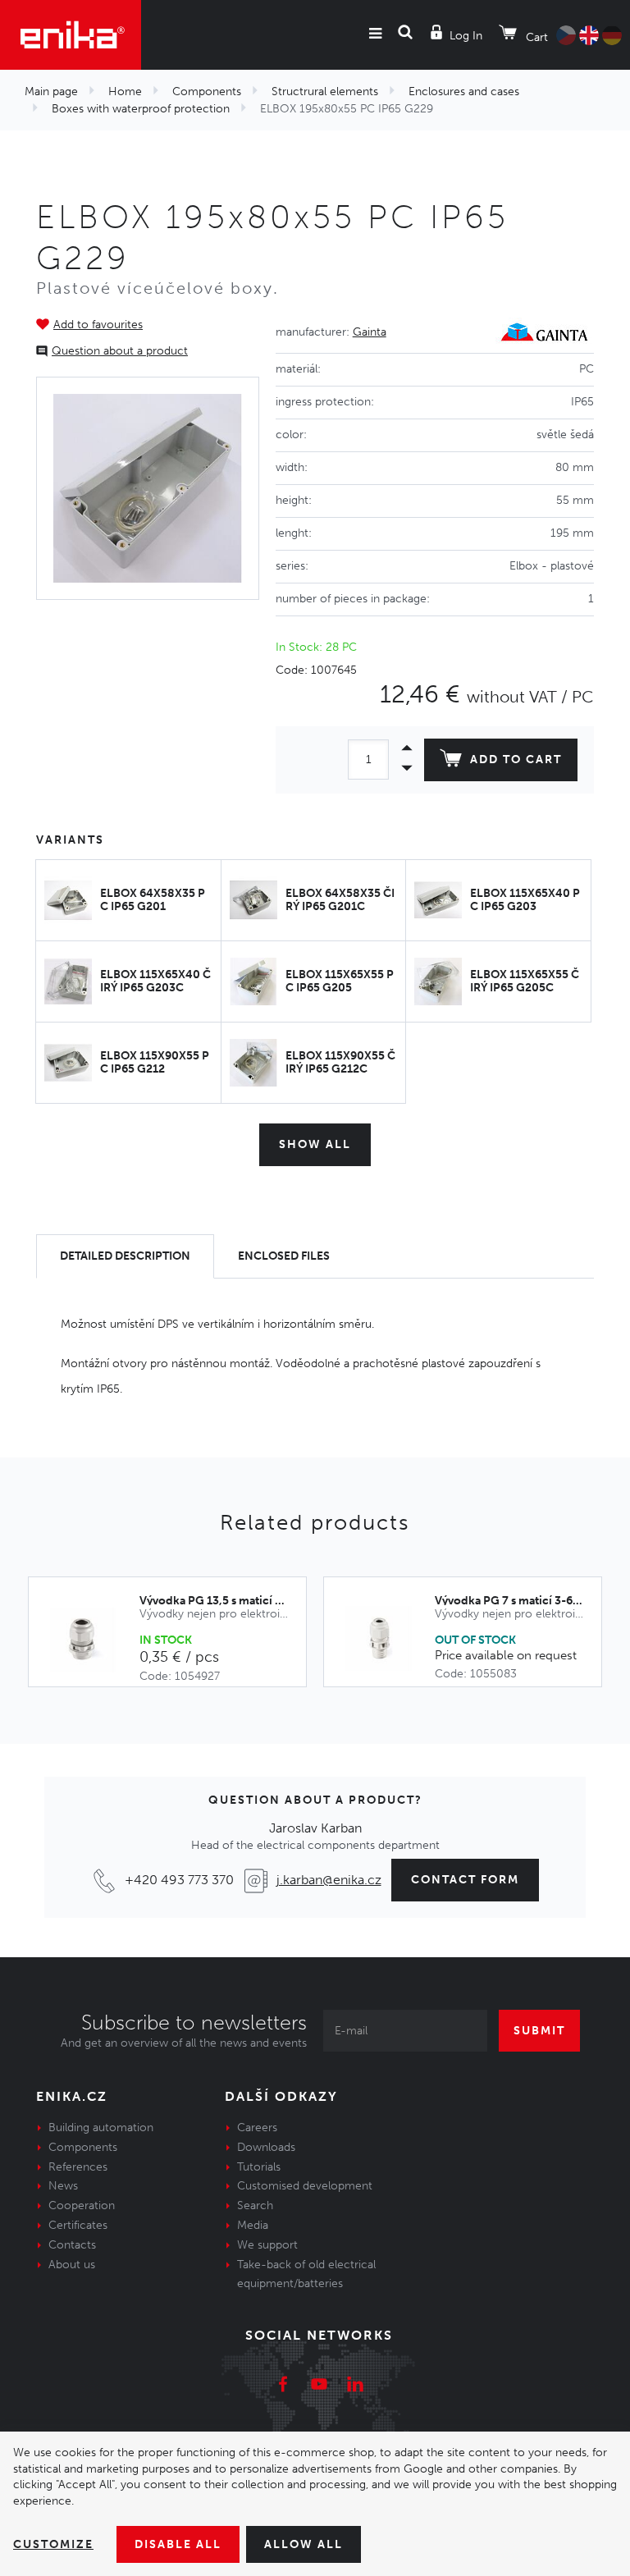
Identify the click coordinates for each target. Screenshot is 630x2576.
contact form (465, 1880)
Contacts (72, 2245)
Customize (53, 2544)
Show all (315, 1144)
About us (72, 2265)
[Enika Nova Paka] (71, 35)
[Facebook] (283, 2386)
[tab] (125, 1257)
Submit (539, 2031)
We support (267, 2245)
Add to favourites (98, 325)
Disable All (178, 2544)
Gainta (370, 332)
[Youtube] (319, 2386)
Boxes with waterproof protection (141, 109)
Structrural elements (325, 92)
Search (255, 2205)
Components (207, 92)
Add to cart (516, 760)
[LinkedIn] (355, 2386)
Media (253, 2225)
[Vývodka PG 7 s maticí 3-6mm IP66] (388, 1639)
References (78, 2167)
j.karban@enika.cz (329, 1880)
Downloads (266, 2147)
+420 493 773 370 (179, 1880)
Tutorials (259, 2167)
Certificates (78, 2225)
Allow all (304, 2544)
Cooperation (82, 2205)
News (63, 2186)
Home (125, 92)
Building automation (101, 2128)
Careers (257, 2128)
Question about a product (120, 351)
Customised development (305, 2186)
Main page (51, 92)
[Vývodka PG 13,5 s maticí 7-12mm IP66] (92, 1640)
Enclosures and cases (464, 92)
